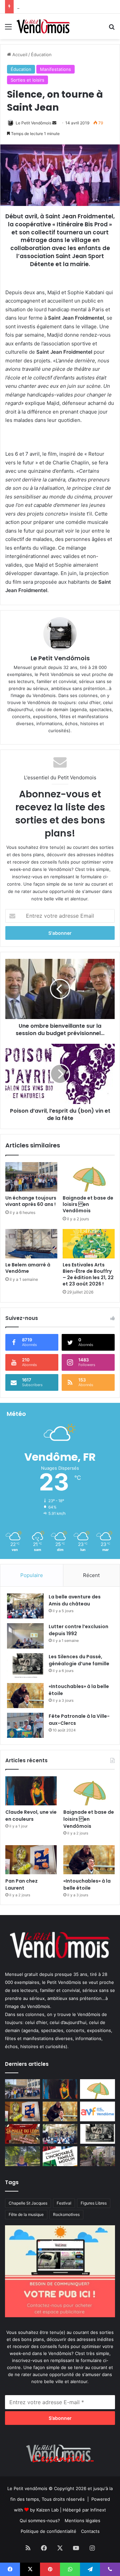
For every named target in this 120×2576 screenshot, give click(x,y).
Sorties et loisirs (27, 80)
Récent (91, 1575)
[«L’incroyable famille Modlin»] (60, 2156)
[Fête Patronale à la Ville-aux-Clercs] (25, 1725)
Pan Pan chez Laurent (21, 1884)
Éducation (41, 54)
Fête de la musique (26, 2214)
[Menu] (8, 29)
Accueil (19, 54)
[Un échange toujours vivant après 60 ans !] (31, 1177)
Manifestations (55, 69)
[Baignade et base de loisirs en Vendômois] (89, 1177)
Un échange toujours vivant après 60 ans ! (31, 1201)
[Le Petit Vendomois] (43, 26)
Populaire (32, 1575)
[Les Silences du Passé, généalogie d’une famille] (25, 1666)
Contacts (90, 2531)
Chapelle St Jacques (28, 2203)
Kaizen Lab (47, 2510)
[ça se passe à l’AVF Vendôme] (97, 2111)
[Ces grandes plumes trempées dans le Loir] (97, 2156)
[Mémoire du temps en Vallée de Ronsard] (22, 2134)
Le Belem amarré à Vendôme (28, 1268)
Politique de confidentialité (48, 2531)
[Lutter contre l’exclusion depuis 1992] (25, 1636)
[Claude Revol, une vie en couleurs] (31, 1791)
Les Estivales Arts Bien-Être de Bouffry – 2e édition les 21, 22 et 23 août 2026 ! (88, 1274)
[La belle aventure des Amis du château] (25, 1606)
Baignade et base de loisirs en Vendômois (88, 1204)
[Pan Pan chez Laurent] (31, 1860)
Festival (64, 2203)
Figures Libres (94, 2203)
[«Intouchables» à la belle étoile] (25, 1696)
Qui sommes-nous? (40, 2521)
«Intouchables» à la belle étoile (87, 1884)
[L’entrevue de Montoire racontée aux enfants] (22, 2156)
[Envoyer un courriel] (54, 123)
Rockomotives (66, 2214)
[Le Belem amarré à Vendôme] (31, 1244)
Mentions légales (82, 2521)
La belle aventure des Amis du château (57, 7)
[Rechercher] (112, 29)
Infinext (98, 2510)
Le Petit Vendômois (33, 123)
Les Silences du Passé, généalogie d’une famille (79, 1660)
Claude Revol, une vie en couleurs (31, 1816)
